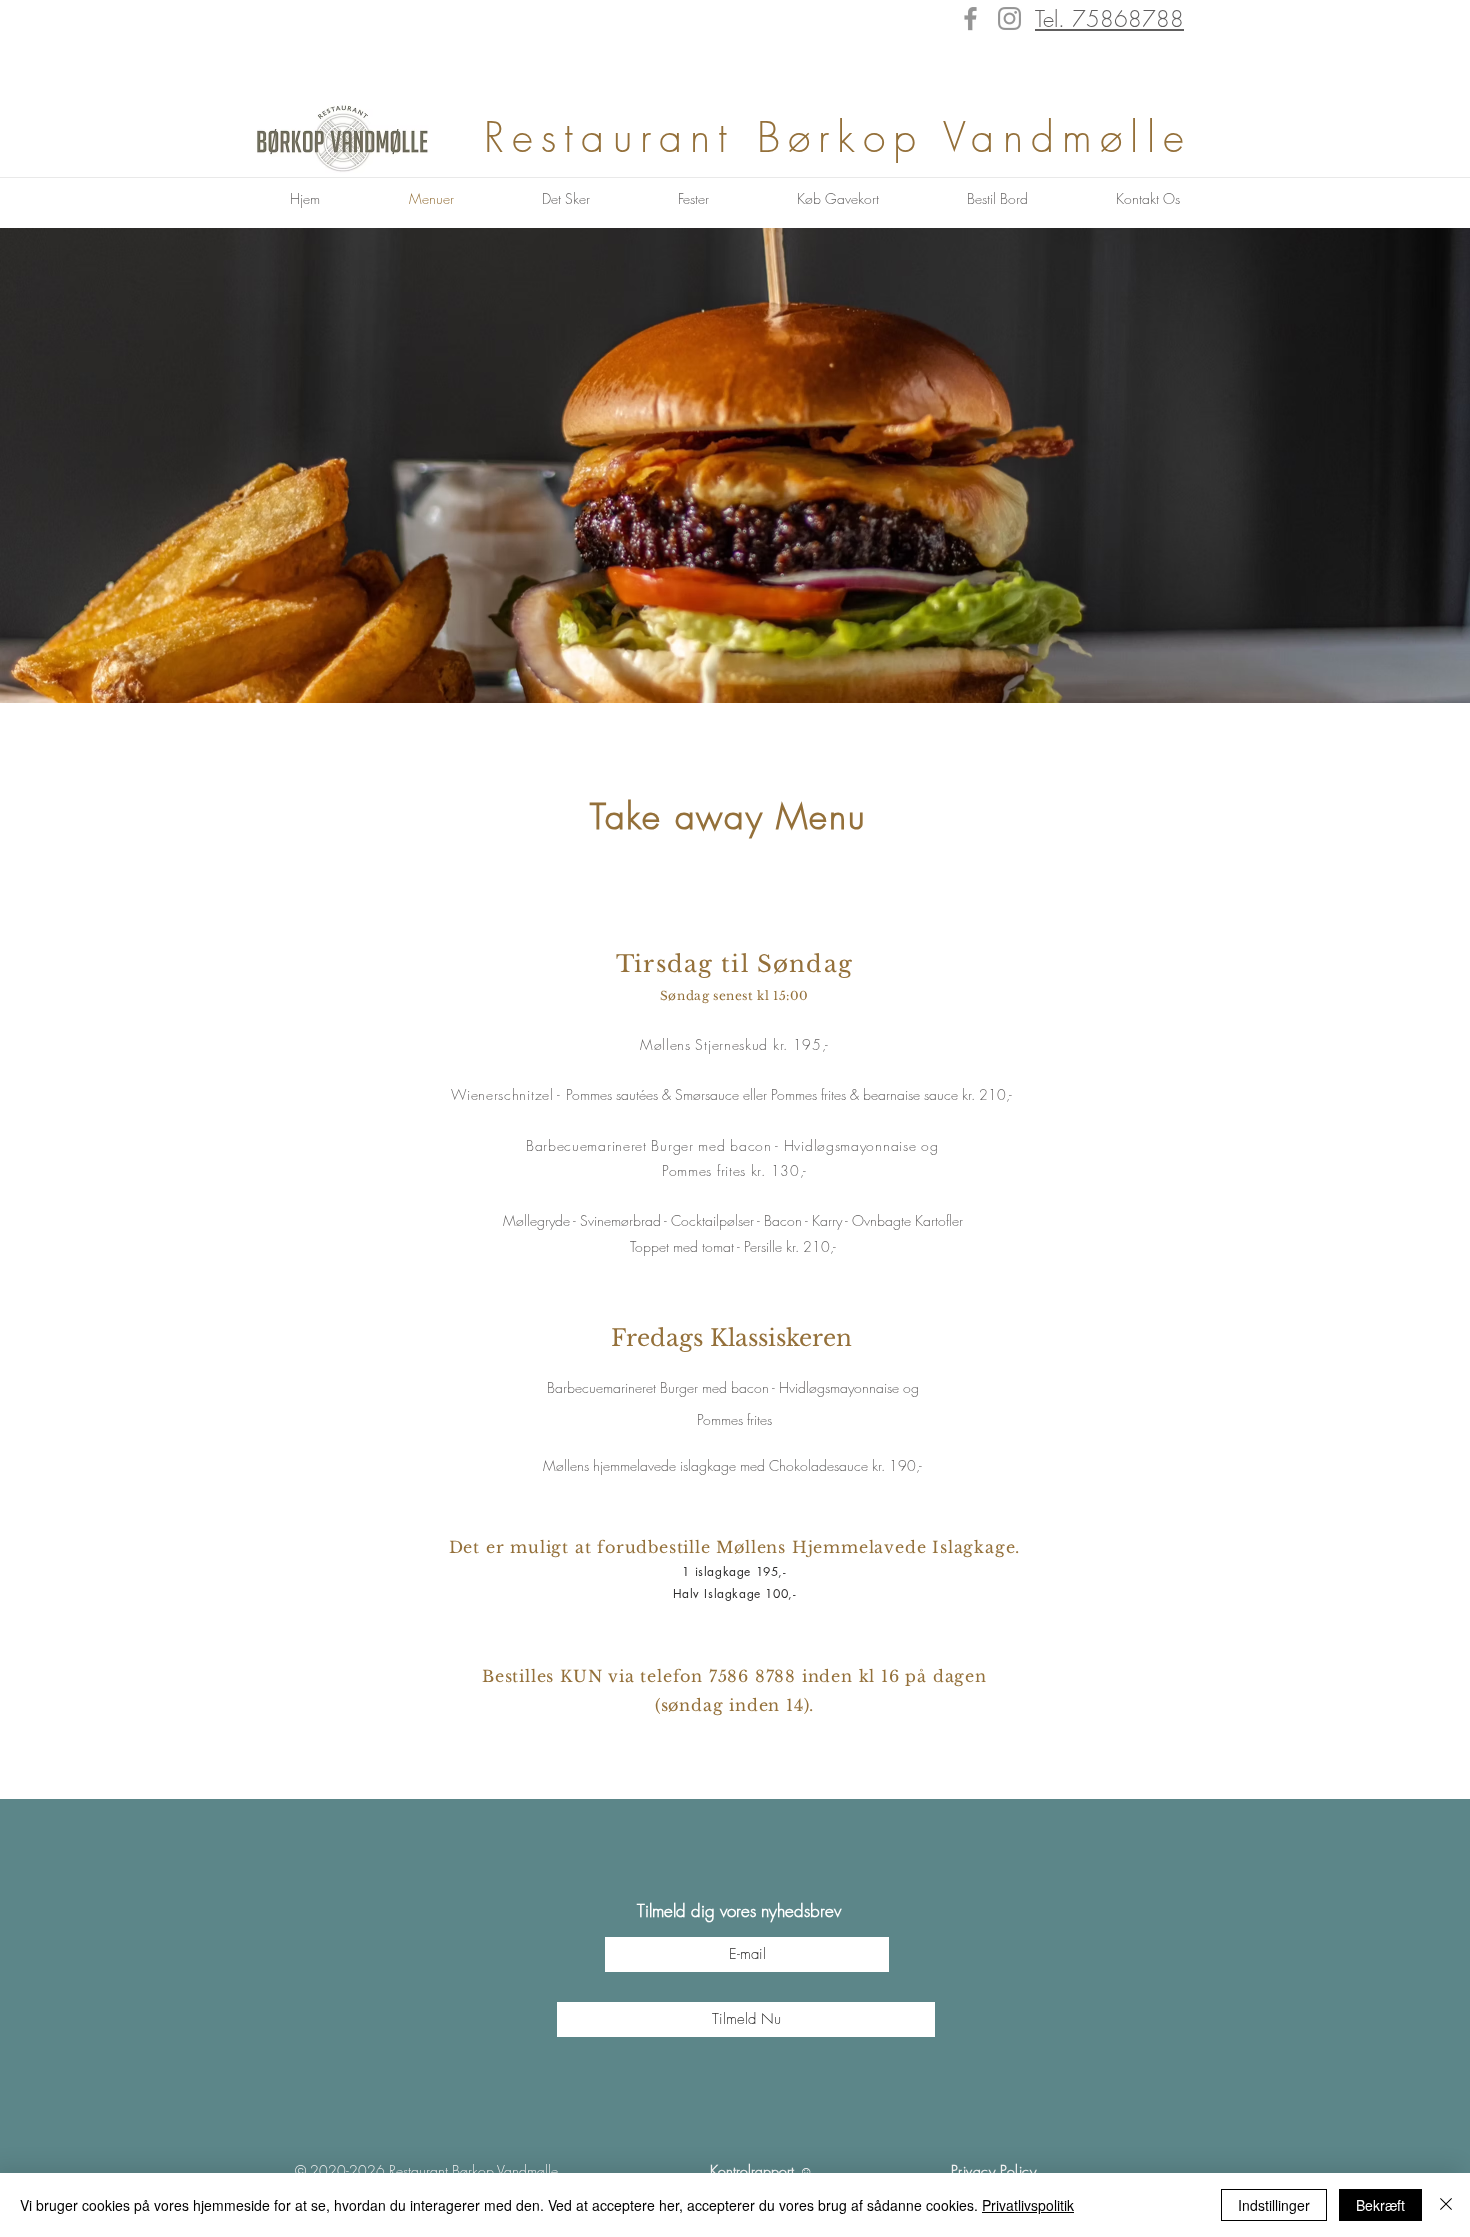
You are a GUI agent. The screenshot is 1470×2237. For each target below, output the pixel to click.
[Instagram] (1009, 18)
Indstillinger (1274, 2205)
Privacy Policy (994, 2170)
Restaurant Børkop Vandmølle (849, 137)
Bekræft (1380, 2205)
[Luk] (1446, 2205)
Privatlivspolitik (1028, 2205)
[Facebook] (970, 18)
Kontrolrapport (752, 2170)
